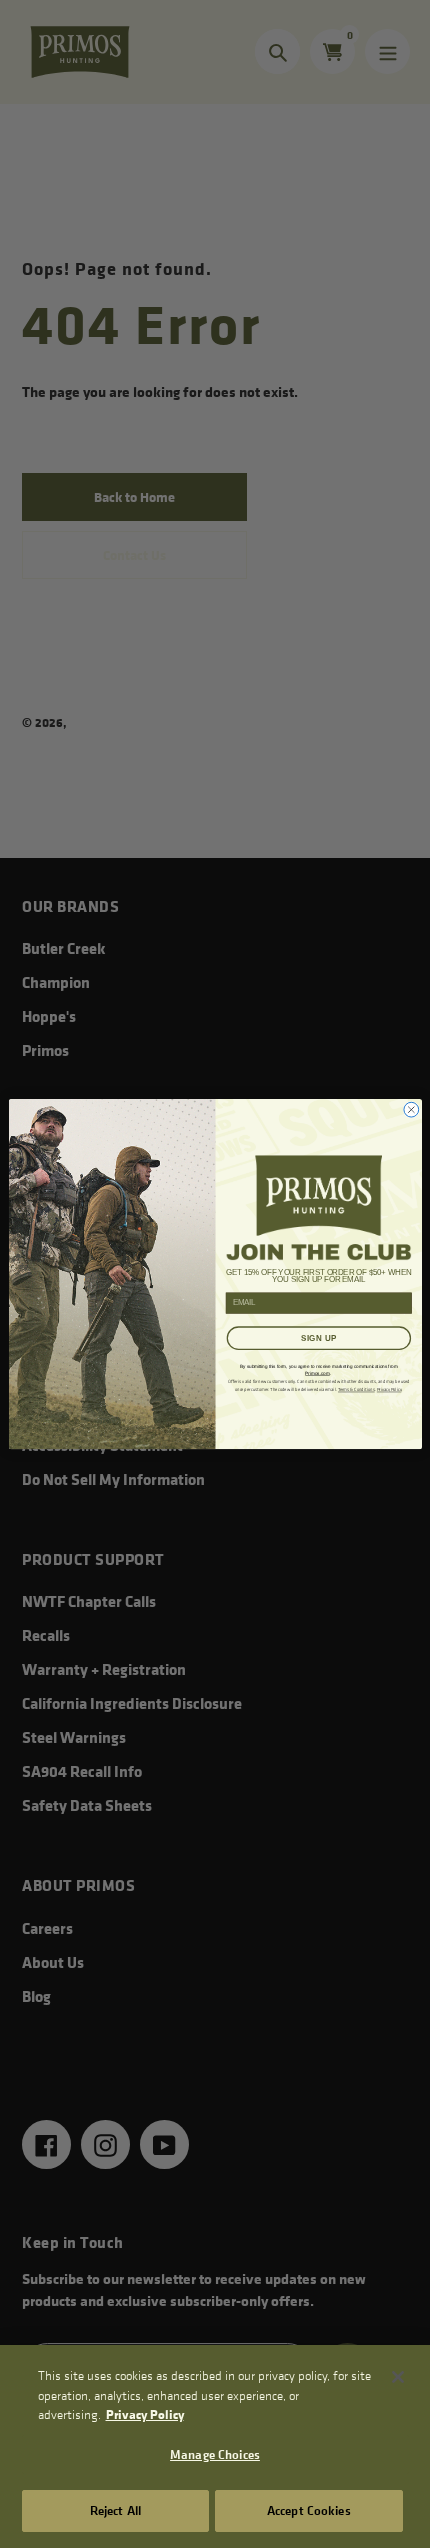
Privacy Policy (145, 2414)
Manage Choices (215, 2454)
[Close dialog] (410, 1109)
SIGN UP (318, 1337)
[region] (215, 2446)
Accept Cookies (309, 2510)
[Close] (398, 2377)
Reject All (115, 2510)
